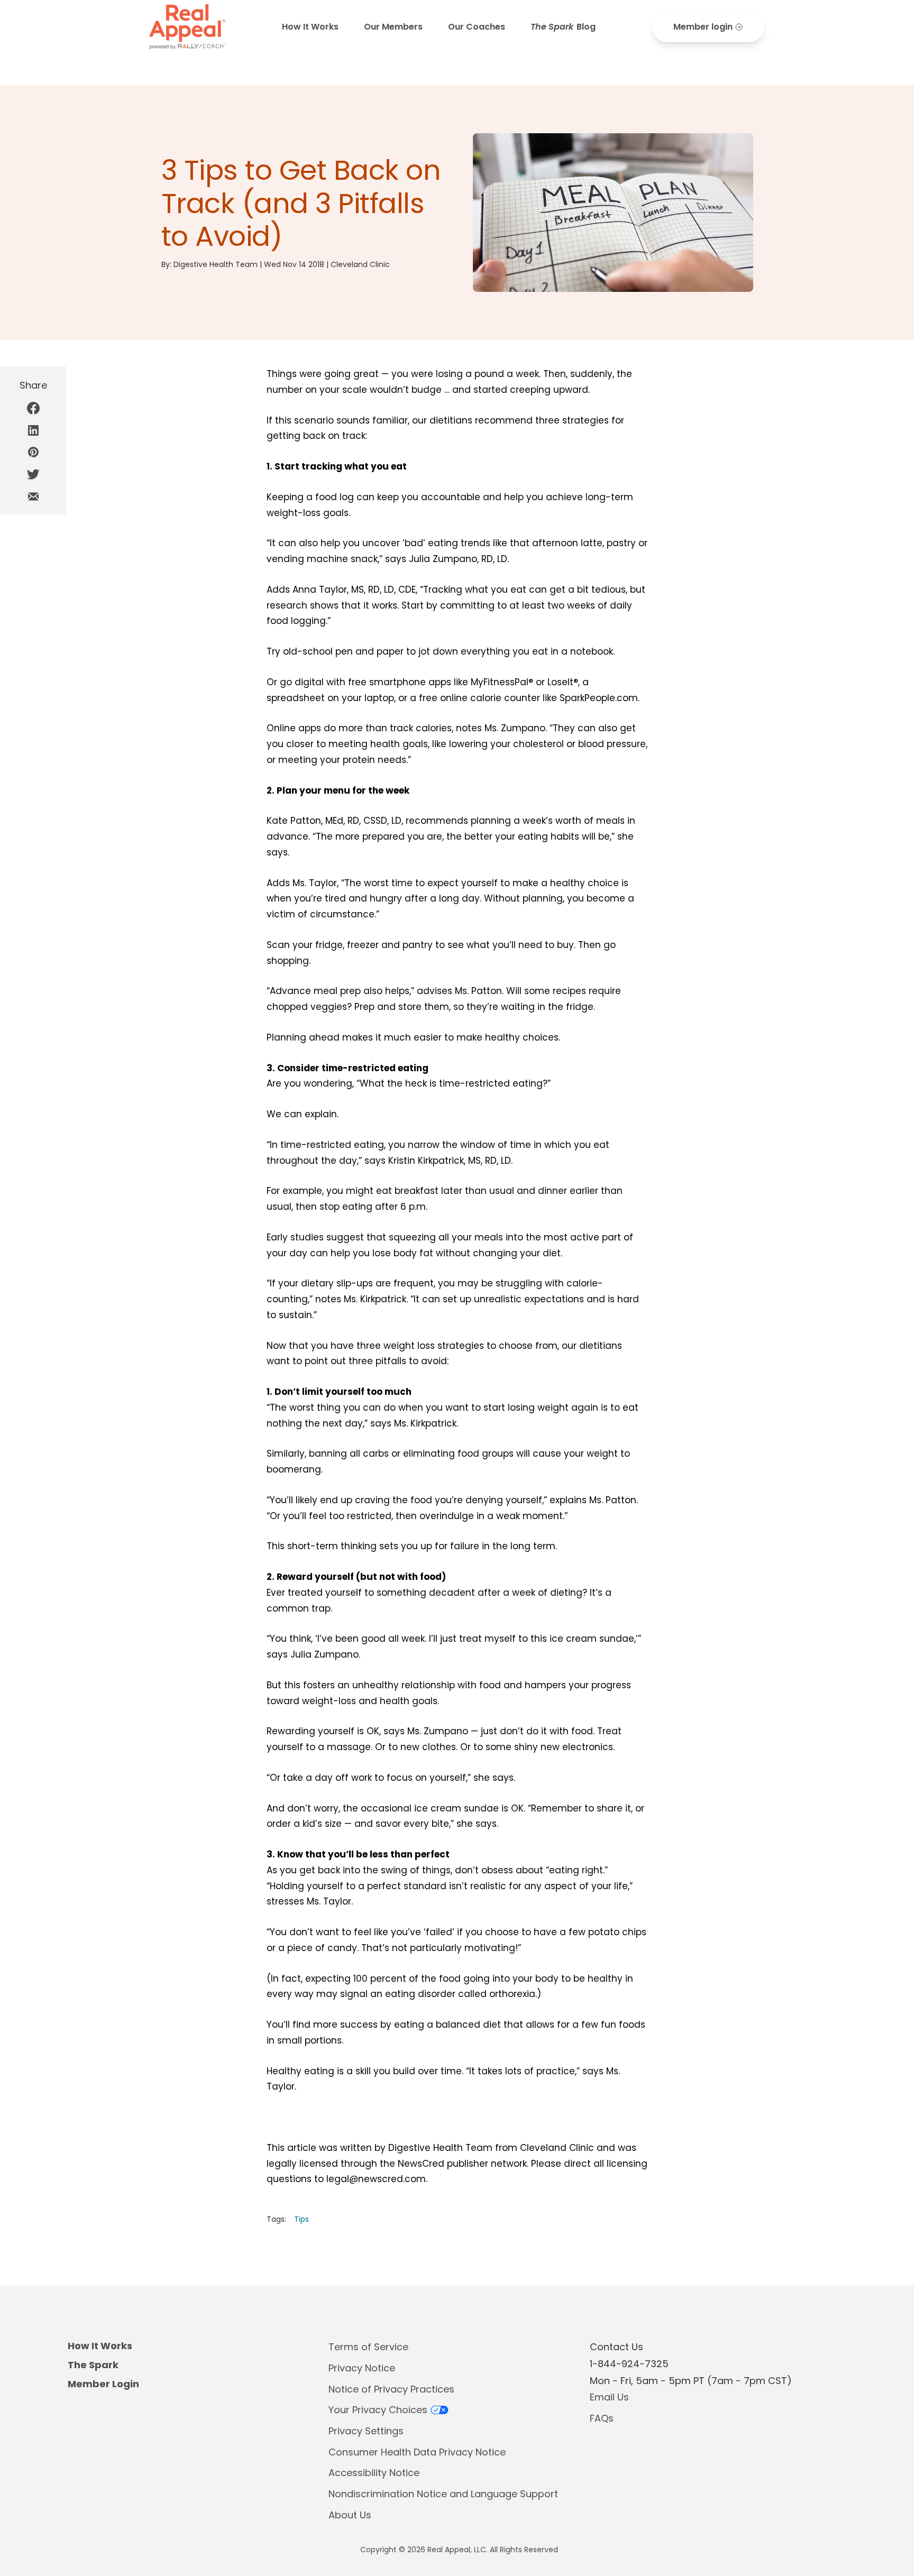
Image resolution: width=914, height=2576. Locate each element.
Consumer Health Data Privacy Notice (417, 2452)
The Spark (93, 2365)
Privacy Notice (362, 2368)
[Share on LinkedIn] (33, 430)
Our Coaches (477, 27)
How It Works (310, 27)
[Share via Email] (33, 496)
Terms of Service (368, 2347)
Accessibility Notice (374, 2473)
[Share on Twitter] (33, 474)
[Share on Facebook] (33, 408)
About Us (350, 2515)
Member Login (103, 2384)
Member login (703, 27)
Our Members (393, 27)
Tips (301, 2219)
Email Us (609, 2397)
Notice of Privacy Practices (391, 2389)
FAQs (602, 2418)
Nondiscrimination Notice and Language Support (443, 2494)
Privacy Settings (366, 2431)
